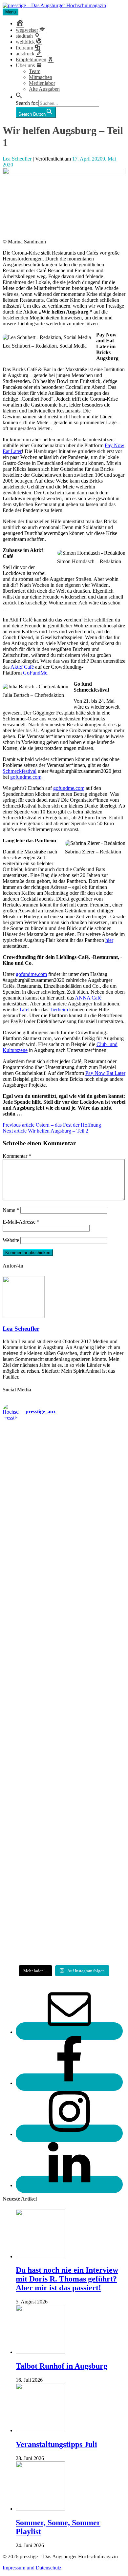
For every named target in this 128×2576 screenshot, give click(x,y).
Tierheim (59, 1010)
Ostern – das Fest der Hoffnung (52, 1125)
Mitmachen (41, 77)
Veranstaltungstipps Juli (56, 2444)
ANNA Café (88, 998)
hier (109, 940)
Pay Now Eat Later (105, 1073)
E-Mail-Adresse (21, 1222)
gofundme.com (26, 777)
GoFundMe (35, 673)
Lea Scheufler (17, 159)
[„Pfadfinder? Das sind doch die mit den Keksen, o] (64, 1770)
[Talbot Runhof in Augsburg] (40, 2352)
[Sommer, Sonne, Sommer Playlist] (40, 2509)
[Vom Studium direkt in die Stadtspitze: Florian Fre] (64, 1461)
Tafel (24, 1010)
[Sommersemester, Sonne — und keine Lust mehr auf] (64, 1644)
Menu (11, 12)
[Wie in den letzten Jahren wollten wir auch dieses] (64, 1704)
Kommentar (17, 1156)
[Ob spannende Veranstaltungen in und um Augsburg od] (64, 1826)
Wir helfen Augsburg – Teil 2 (45, 1131)
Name (11, 1210)
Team (35, 71)
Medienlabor (42, 83)
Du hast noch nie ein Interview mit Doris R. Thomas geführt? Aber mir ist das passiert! (67, 2279)
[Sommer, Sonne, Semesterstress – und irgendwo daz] (64, 1584)
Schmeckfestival (20, 771)
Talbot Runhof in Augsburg (62, 2366)
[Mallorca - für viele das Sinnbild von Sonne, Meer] (64, 1936)
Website (11, 1240)
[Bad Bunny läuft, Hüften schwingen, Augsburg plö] (64, 1524)
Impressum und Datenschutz (32, 2568)
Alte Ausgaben (44, 89)
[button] (19, 97)
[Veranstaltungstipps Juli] (40, 2430)
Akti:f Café (22, 667)
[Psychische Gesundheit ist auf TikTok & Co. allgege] (64, 1880)
